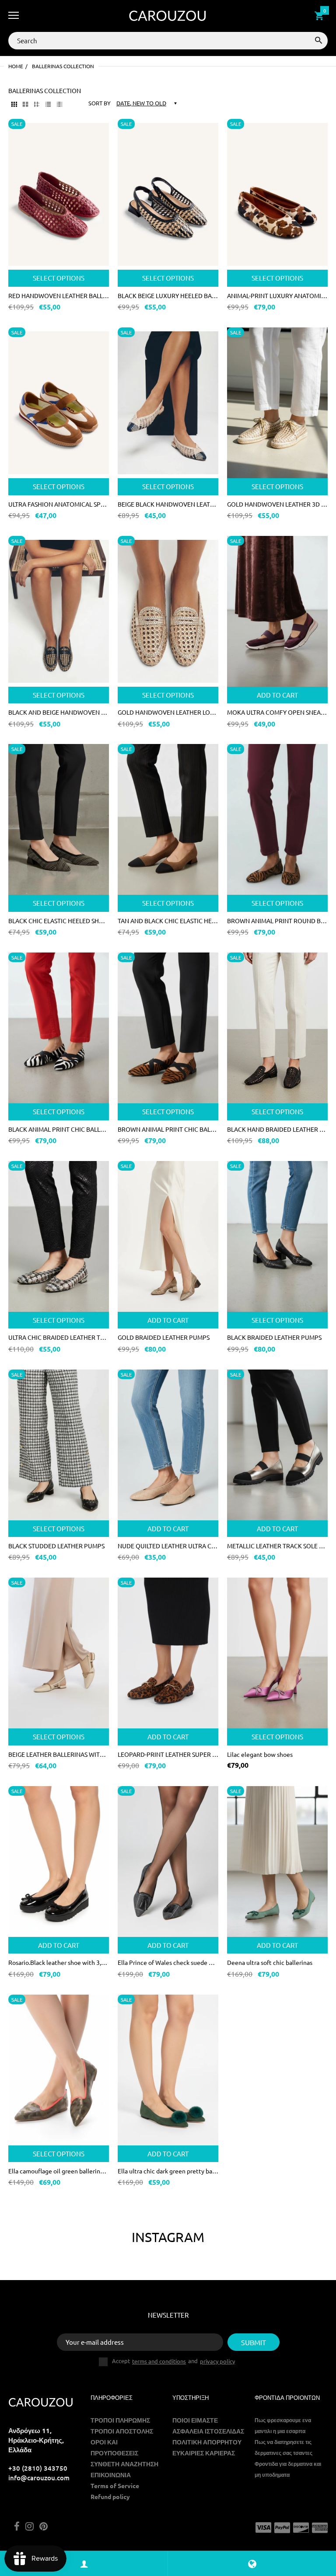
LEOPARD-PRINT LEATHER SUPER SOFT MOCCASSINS (168, 1754)
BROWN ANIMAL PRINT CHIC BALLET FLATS (168, 1129)
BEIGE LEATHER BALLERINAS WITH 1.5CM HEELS (59, 1754)
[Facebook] (17, 2527)
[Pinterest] (44, 2527)
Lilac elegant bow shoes (260, 1754)
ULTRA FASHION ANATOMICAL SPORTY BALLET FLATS (59, 504)
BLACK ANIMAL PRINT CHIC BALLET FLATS (59, 1129)
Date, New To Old (141, 103)
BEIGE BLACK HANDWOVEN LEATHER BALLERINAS (168, 504)
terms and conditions (159, 2361)
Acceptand (173, 2361)
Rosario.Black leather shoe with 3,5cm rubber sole (59, 1962)
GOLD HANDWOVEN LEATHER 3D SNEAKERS (277, 504)
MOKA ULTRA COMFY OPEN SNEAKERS (277, 712)
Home (16, 66)
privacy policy (217, 2361)
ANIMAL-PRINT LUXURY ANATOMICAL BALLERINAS (277, 295)
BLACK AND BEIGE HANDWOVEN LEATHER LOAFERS (59, 712)
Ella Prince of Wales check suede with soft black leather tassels (168, 1962)
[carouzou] (168, 16)
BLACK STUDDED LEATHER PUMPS (56, 1546)
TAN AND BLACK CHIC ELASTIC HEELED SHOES (168, 921)
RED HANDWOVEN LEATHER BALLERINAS (59, 295)
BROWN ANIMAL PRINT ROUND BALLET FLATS (277, 921)
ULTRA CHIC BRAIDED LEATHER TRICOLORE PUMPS (59, 1337)
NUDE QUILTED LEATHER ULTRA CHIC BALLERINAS (168, 1546)
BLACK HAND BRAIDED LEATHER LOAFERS (277, 1129)
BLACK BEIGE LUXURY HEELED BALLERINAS (168, 295)
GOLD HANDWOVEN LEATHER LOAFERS (168, 712)
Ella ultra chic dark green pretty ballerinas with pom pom (168, 2171)
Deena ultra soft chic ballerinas (270, 1962)
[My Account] (84, 2564)
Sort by (100, 103)
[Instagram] (30, 2527)
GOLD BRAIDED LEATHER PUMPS (164, 1337)
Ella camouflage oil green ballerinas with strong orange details (59, 2171)
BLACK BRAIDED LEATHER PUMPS (274, 1337)
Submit (254, 2342)
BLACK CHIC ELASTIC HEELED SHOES (59, 921)
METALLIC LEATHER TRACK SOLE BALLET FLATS (277, 1546)
